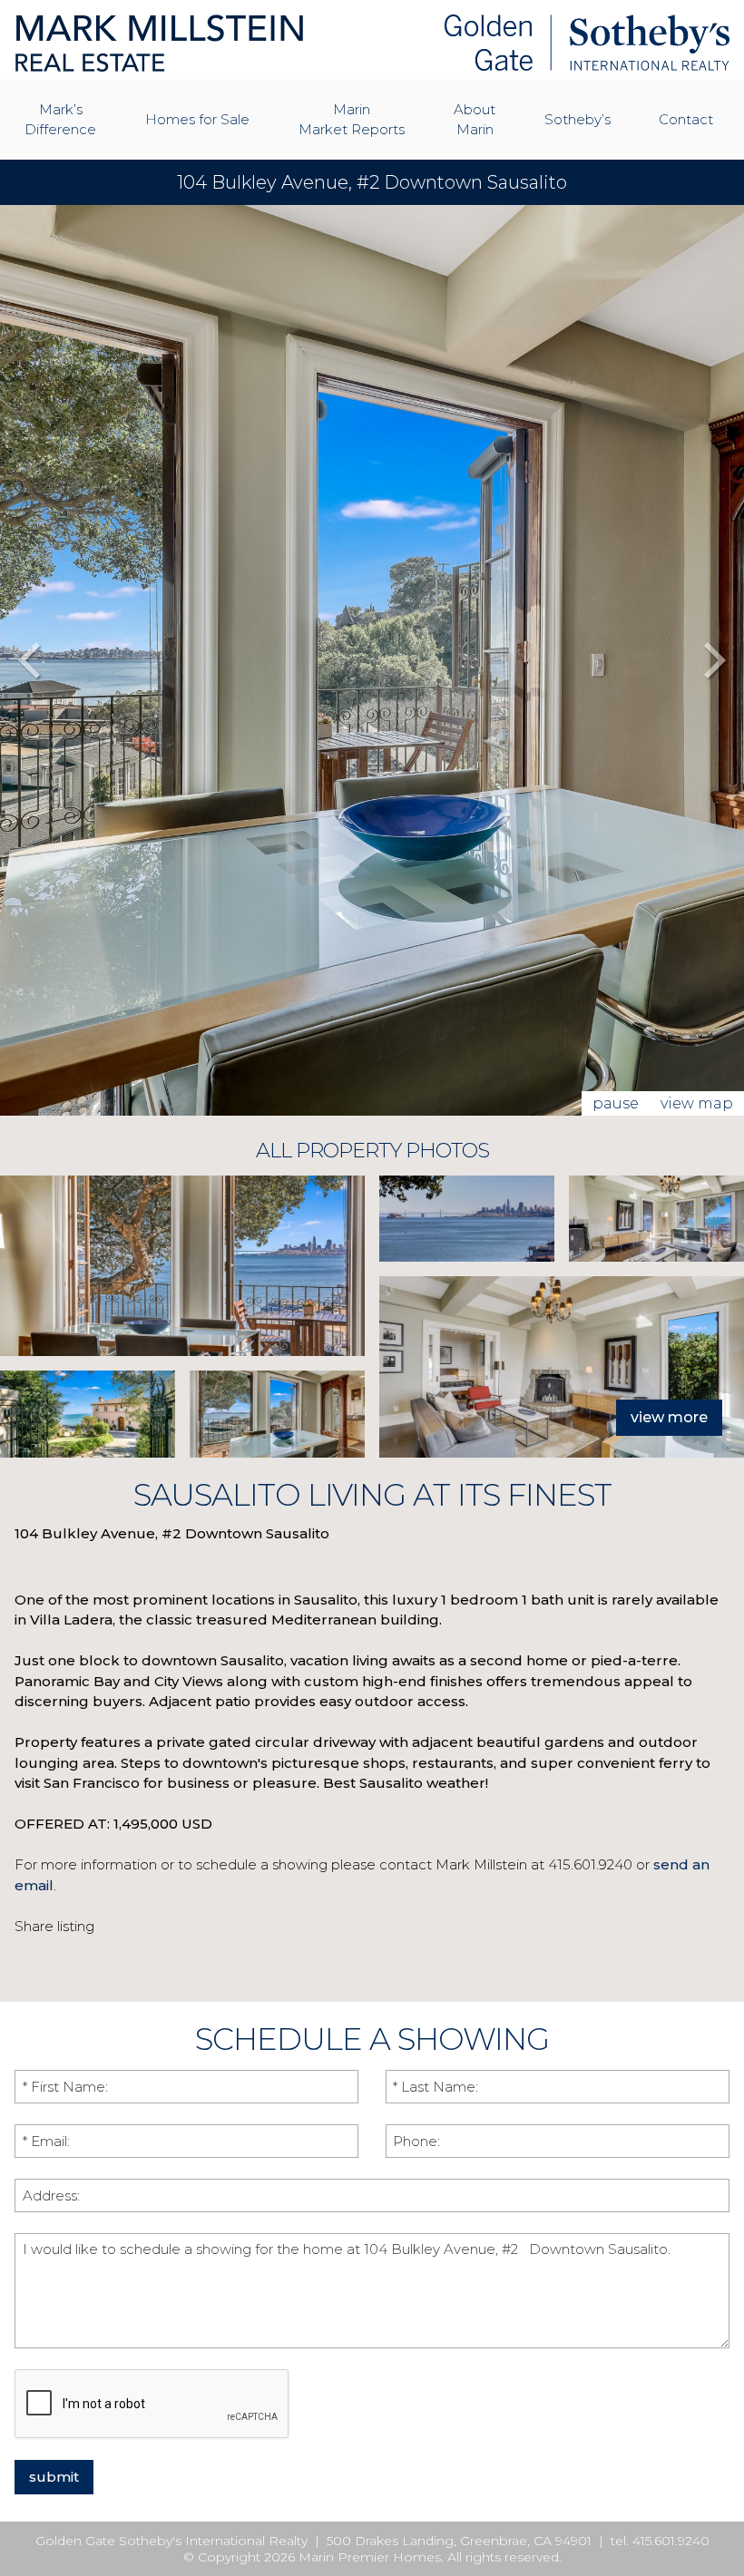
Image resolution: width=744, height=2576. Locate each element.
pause (616, 1103)
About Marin (475, 119)
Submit (54, 2477)
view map (697, 1103)
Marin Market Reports (352, 119)
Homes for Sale (197, 119)
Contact (686, 119)
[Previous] (29, 660)
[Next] (715, 660)
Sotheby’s (578, 119)
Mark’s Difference (60, 119)
